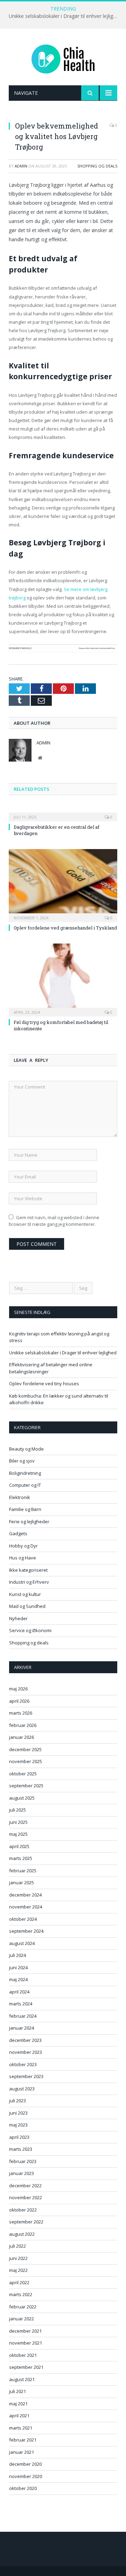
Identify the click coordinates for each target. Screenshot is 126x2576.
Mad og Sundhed (27, 1606)
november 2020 (26, 2476)
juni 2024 (18, 1967)
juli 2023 (17, 2101)
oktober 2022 (23, 2210)
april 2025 (19, 1846)
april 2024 (19, 1992)
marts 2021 (21, 2428)
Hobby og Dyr (23, 1546)
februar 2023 (23, 2161)
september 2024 (26, 1931)
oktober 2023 (23, 2064)
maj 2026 (18, 1689)
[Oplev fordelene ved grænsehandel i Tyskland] (63, 885)
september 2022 (26, 2222)
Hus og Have (23, 1558)
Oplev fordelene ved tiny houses (44, 1384)
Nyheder (18, 1618)
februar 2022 (23, 2307)
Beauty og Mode (26, 1449)
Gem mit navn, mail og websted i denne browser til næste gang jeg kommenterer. (54, 1221)
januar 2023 (22, 2173)
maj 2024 (18, 1979)
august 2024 (22, 1943)
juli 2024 (17, 1955)
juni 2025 (18, 1822)
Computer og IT (25, 1485)
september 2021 (26, 2367)
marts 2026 (21, 1713)
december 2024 (25, 1895)
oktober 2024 (23, 1919)
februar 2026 (23, 1725)
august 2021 (22, 2379)
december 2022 (25, 2186)
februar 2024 (23, 2016)
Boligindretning (25, 1473)
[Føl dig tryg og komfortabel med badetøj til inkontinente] (63, 979)
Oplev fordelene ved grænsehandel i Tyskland (65, 928)
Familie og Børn (25, 1509)
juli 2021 (17, 2391)
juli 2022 (17, 2246)
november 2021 (26, 2343)
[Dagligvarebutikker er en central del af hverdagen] (63, 812)
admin (21, 166)
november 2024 (26, 1907)
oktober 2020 (23, 2488)
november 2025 (26, 1761)
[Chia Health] (63, 58)
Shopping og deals (97, 166)
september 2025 (26, 1786)
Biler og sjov (22, 1461)
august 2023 (22, 2089)
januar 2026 (22, 1737)
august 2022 (22, 2234)
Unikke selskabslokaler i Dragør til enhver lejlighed (65, 16)
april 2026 (19, 1701)
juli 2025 (17, 1810)
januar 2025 (22, 1882)
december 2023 (25, 2040)
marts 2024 (21, 2004)
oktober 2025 (23, 1774)
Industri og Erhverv (29, 1582)
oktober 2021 (23, 2355)
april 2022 (19, 2282)
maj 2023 (18, 2125)
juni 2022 (18, 2258)
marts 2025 (21, 1858)
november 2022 (26, 2197)
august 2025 (22, 1798)
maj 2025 (18, 1834)
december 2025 (25, 1749)
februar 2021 (23, 2440)
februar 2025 (23, 1871)
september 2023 (26, 2076)
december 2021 (25, 2331)
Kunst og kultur (25, 1594)
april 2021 (19, 2416)
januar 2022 (22, 2319)
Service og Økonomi (30, 1630)
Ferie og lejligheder (29, 1522)
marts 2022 (21, 2294)
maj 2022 (18, 2270)
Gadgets (18, 1533)
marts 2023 (21, 2149)
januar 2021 (22, 2452)
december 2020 (25, 2464)
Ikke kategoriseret (28, 1570)
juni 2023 (18, 2113)
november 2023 (26, 2052)
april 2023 (19, 2137)
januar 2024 (22, 2028)
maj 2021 (18, 2404)
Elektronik (20, 1497)
